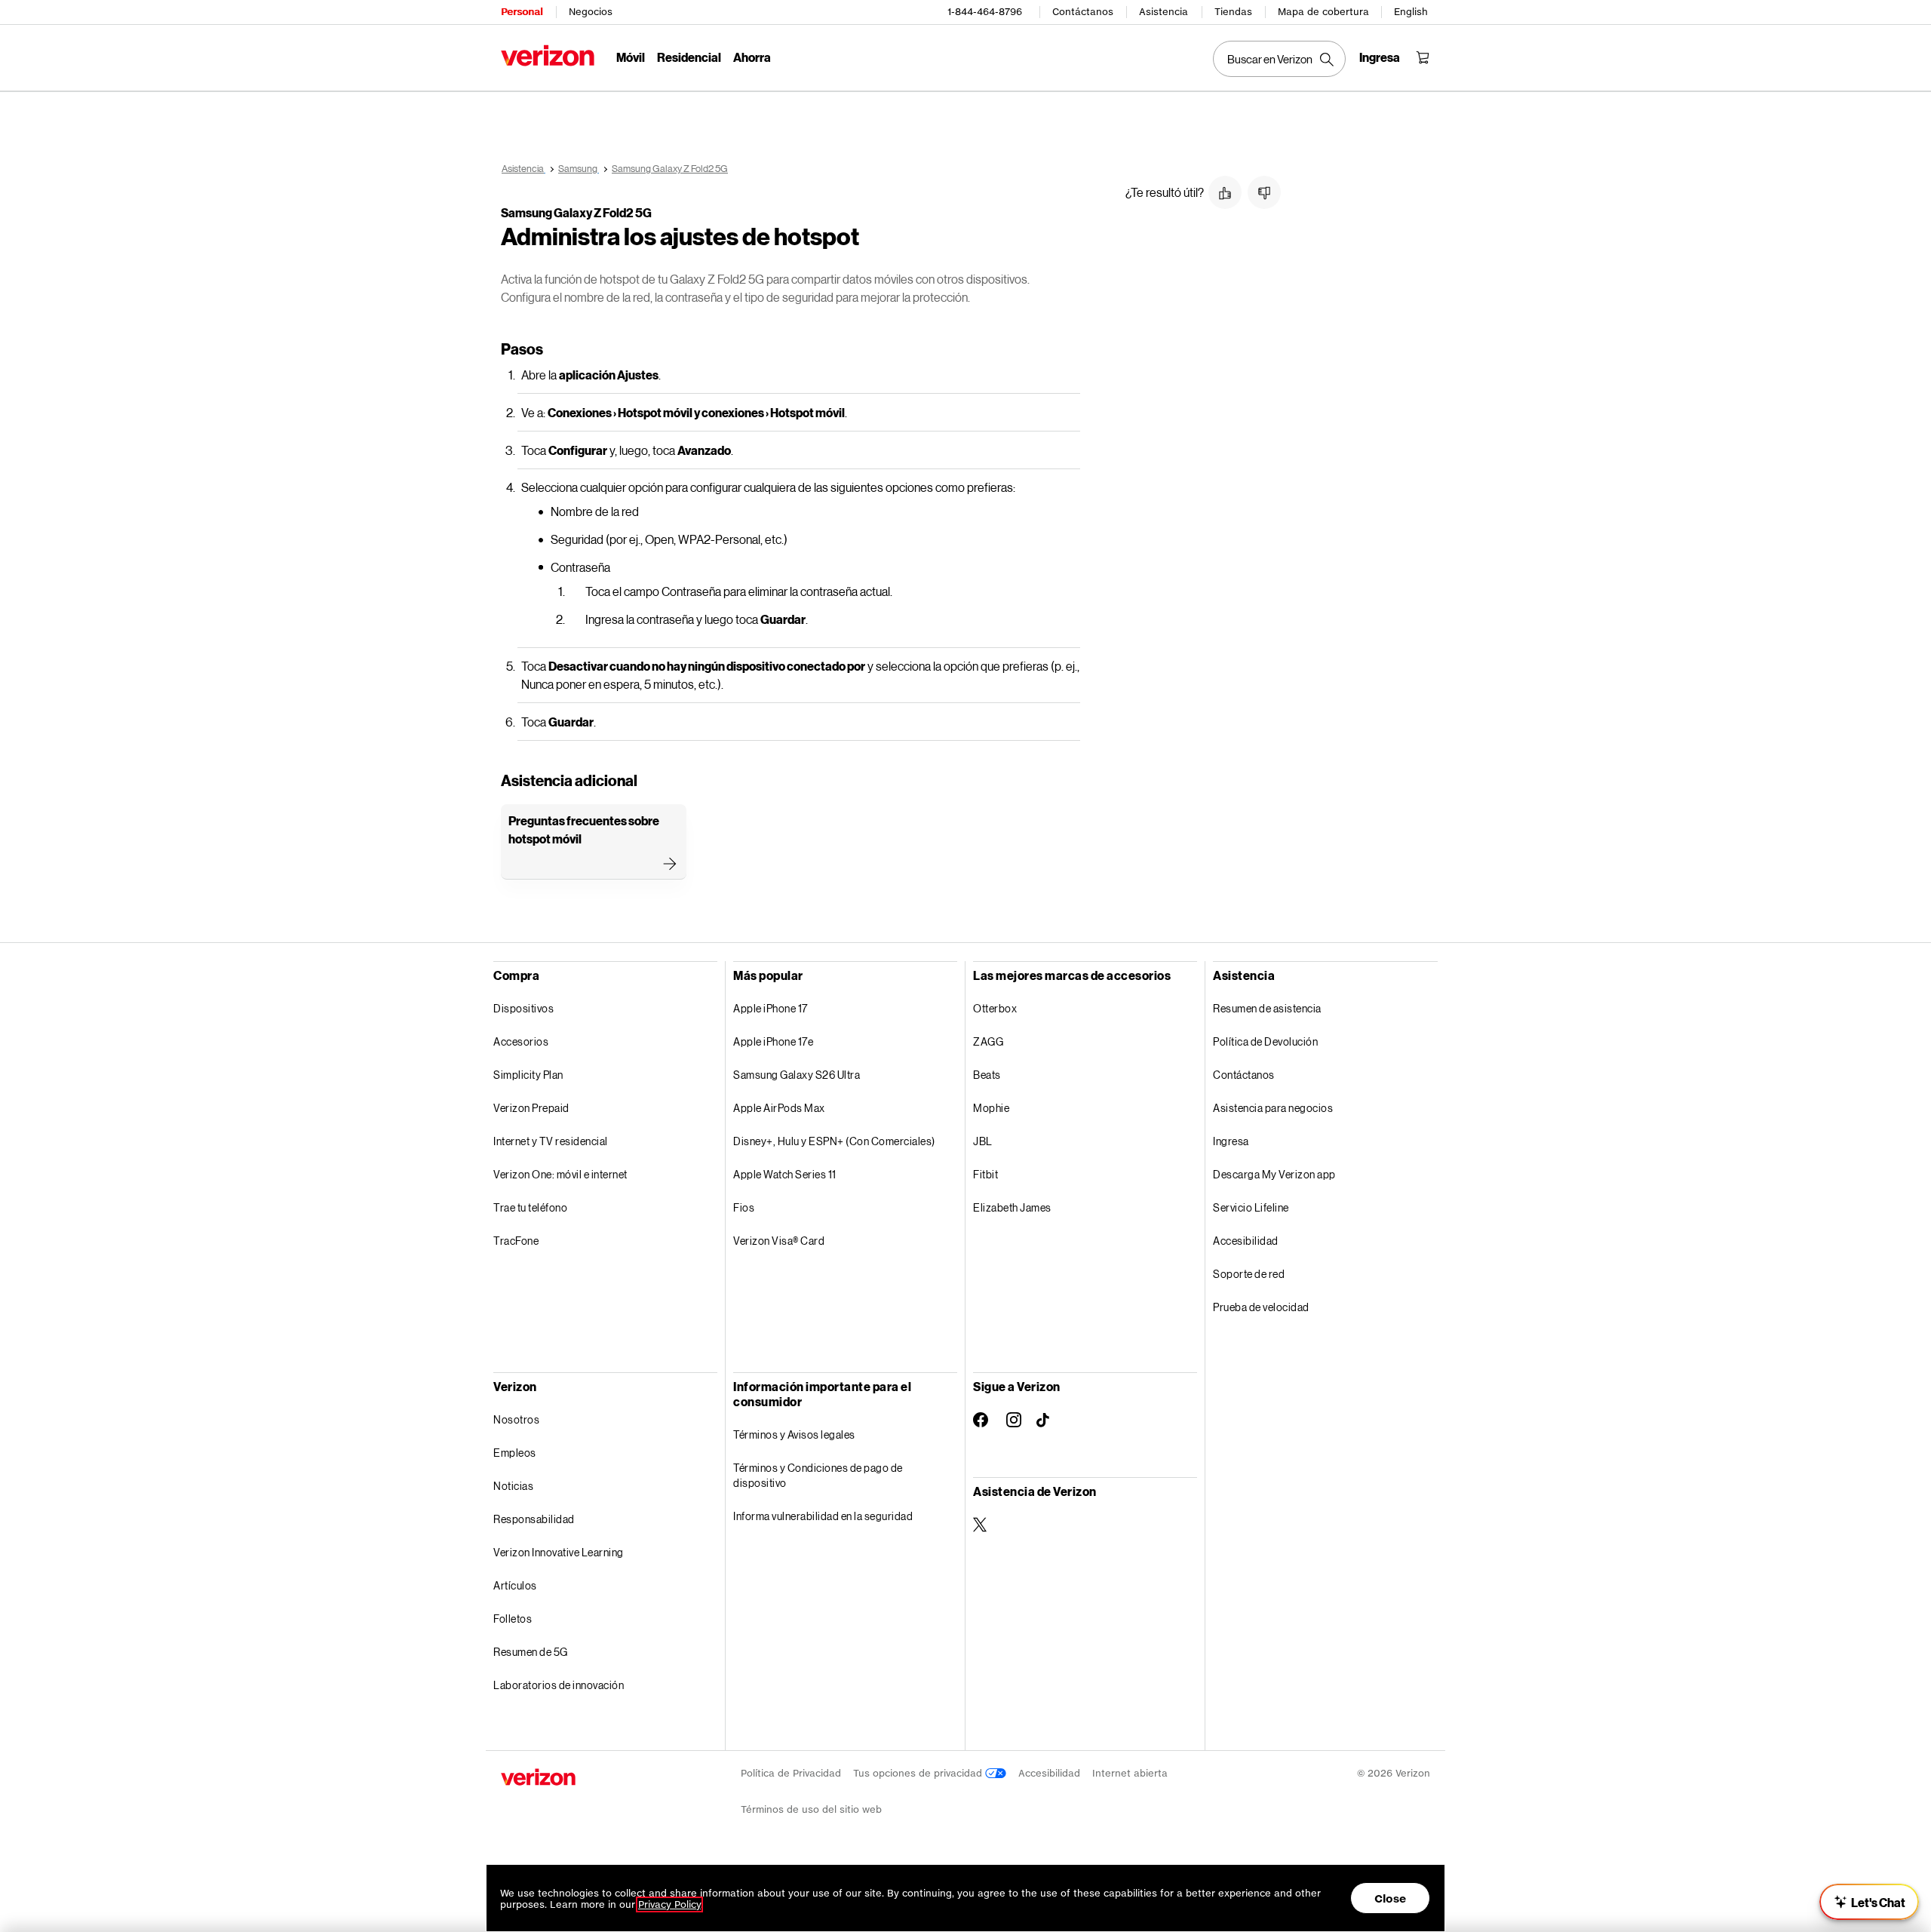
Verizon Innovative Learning (559, 1552)
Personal (522, 12)
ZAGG (988, 1041)
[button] (1225, 192)
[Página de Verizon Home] (548, 55)
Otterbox (995, 1008)
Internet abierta (1130, 1773)
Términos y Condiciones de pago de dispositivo (818, 1475)
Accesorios (521, 1041)
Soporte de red (1249, 1274)
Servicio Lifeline (1251, 1207)
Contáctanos (1083, 12)
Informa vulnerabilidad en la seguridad (823, 1516)
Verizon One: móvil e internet (560, 1174)
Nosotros (516, 1419)
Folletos (513, 1619)
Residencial (689, 57)
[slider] (1869, 1902)
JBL (983, 1141)
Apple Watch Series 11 (785, 1174)
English (1411, 12)
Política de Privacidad (791, 1773)
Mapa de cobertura (1323, 12)
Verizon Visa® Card (779, 1241)
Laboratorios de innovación (559, 1685)
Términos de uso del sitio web (811, 1809)
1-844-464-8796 (985, 12)
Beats (987, 1075)
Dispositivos (523, 1008)
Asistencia (1164, 12)
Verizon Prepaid (531, 1108)
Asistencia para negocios (1273, 1108)
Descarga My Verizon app (1274, 1174)
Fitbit (985, 1174)
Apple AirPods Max (779, 1108)
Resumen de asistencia (1267, 1008)
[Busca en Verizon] (1279, 59)
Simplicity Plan (528, 1075)
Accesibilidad (1246, 1241)
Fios (744, 1207)
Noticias (513, 1486)
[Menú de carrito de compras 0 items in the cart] (1423, 57)
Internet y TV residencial (551, 1141)
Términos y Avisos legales (794, 1434)
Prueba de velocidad (1261, 1307)
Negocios (591, 12)
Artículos (515, 1585)
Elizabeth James (1012, 1207)
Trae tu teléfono (530, 1207)
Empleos (515, 1453)
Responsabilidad (534, 1519)
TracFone (516, 1241)
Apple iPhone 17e (773, 1041)
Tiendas (1233, 12)
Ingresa (1231, 1141)
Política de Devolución (1265, 1041)
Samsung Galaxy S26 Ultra (797, 1075)
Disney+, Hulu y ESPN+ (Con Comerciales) (834, 1141)
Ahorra (752, 57)
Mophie (991, 1108)
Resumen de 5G (531, 1652)
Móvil (631, 57)
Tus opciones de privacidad (919, 1773)
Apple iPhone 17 (771, 1008)
